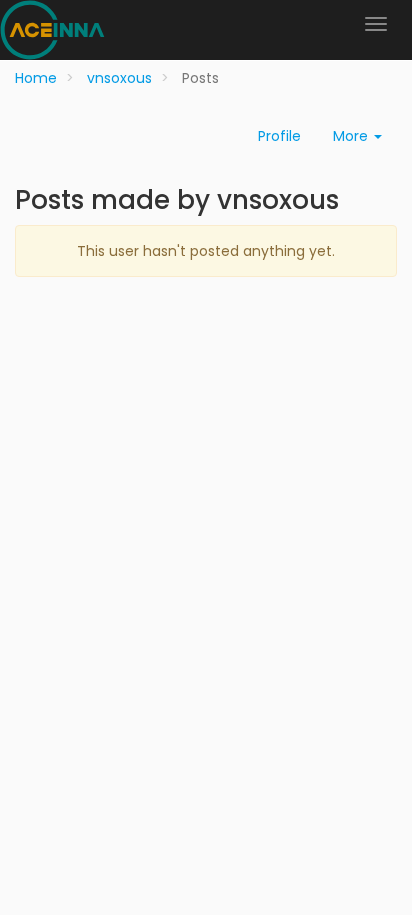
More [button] (352, 136)
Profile (279, 136)
